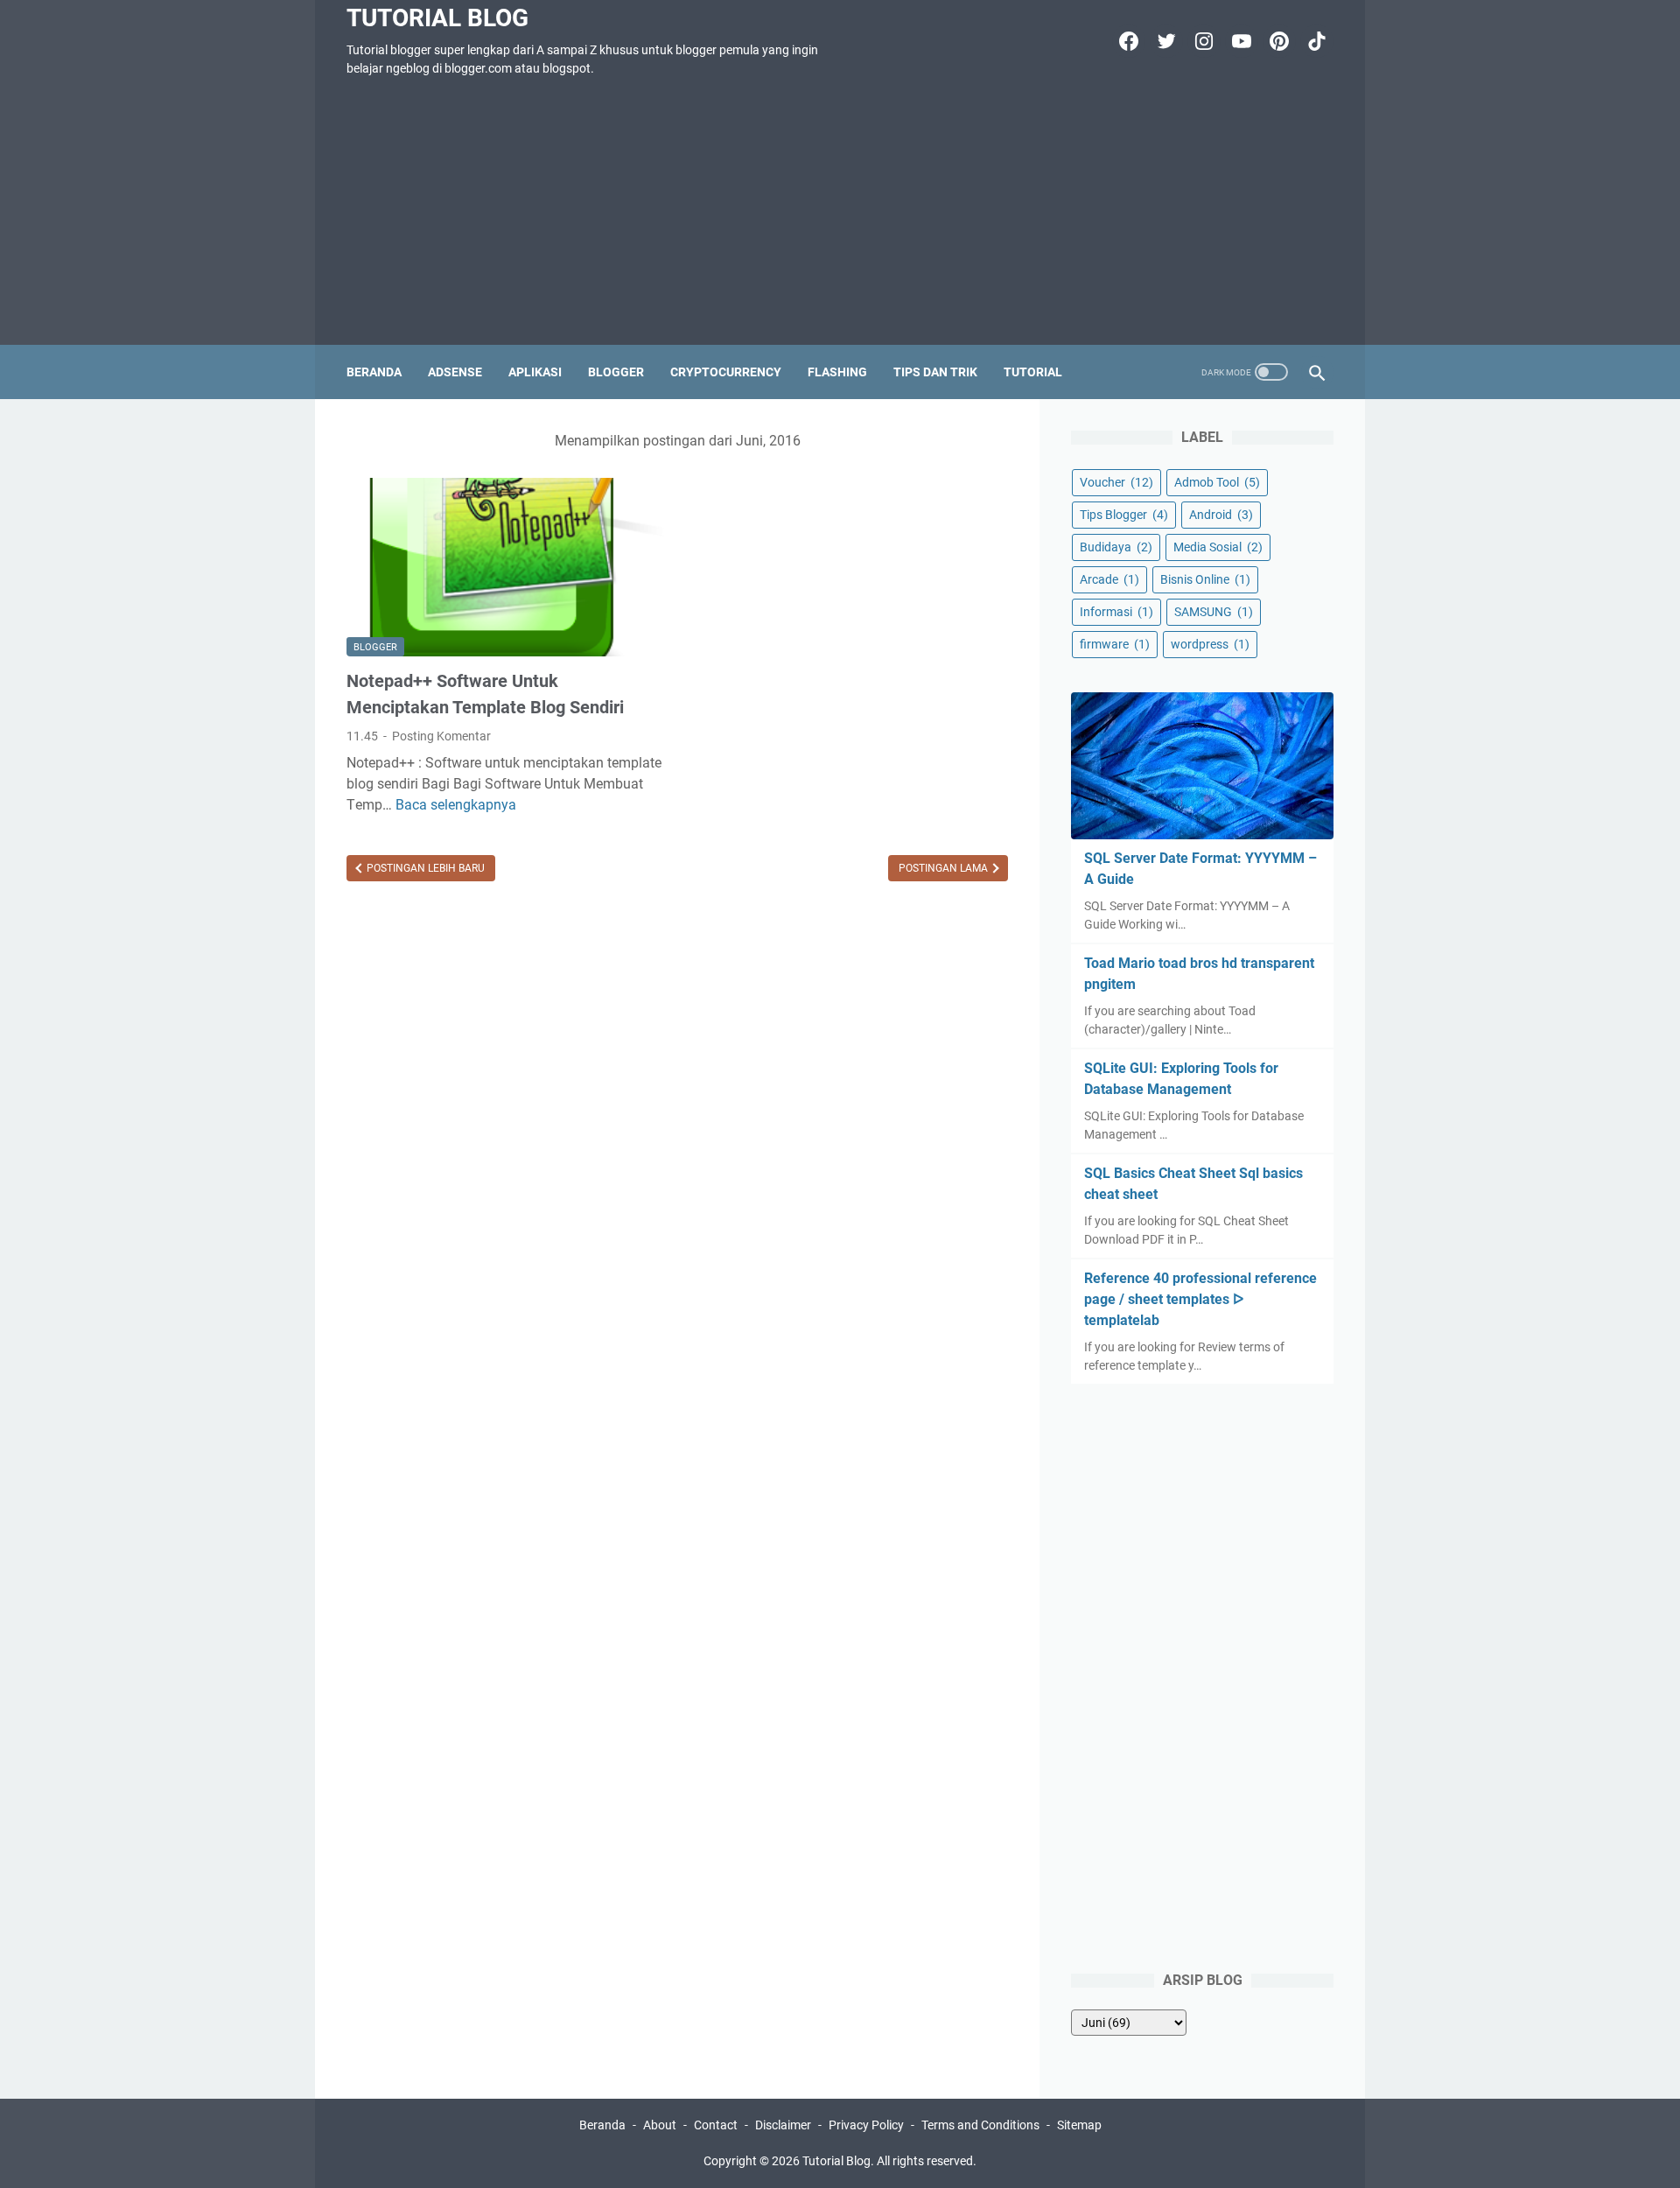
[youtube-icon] (1239, 41)
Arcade (1109, 579)
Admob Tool (1217, 482)
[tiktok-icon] (1315, 41)
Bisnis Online (1205, 579)
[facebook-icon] (1127, 41)
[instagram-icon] (1202, 41)
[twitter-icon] (1164, 41)
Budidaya (1116, 547)
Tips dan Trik (935, 372)
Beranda (374, 372)
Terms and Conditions (980, 2125)
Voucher (1116, 482)
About (660, 2125)
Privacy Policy (866, 2125)
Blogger (616, 372)
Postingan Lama (945, 868)
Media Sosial (1218, 547)
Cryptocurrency (726, 372)
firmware (1115, 644)
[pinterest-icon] (1277, 41)
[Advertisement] (840, 214)
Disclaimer (783, 2125)
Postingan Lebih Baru (424, 868)
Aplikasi (535, 372)
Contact (716, 2125)
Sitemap (1079, 2125)
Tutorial (1033, 372)
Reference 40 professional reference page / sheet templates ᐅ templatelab (1200, 1299)
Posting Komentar (441, 736)
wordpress (1210, 644)
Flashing (837, 372)
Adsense (455, 372)
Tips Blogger (1124, 515)
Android (1221, 515)
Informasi (1116, 612)
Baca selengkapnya (456, 805)
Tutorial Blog (437, 18)
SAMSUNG (1214, 612)
